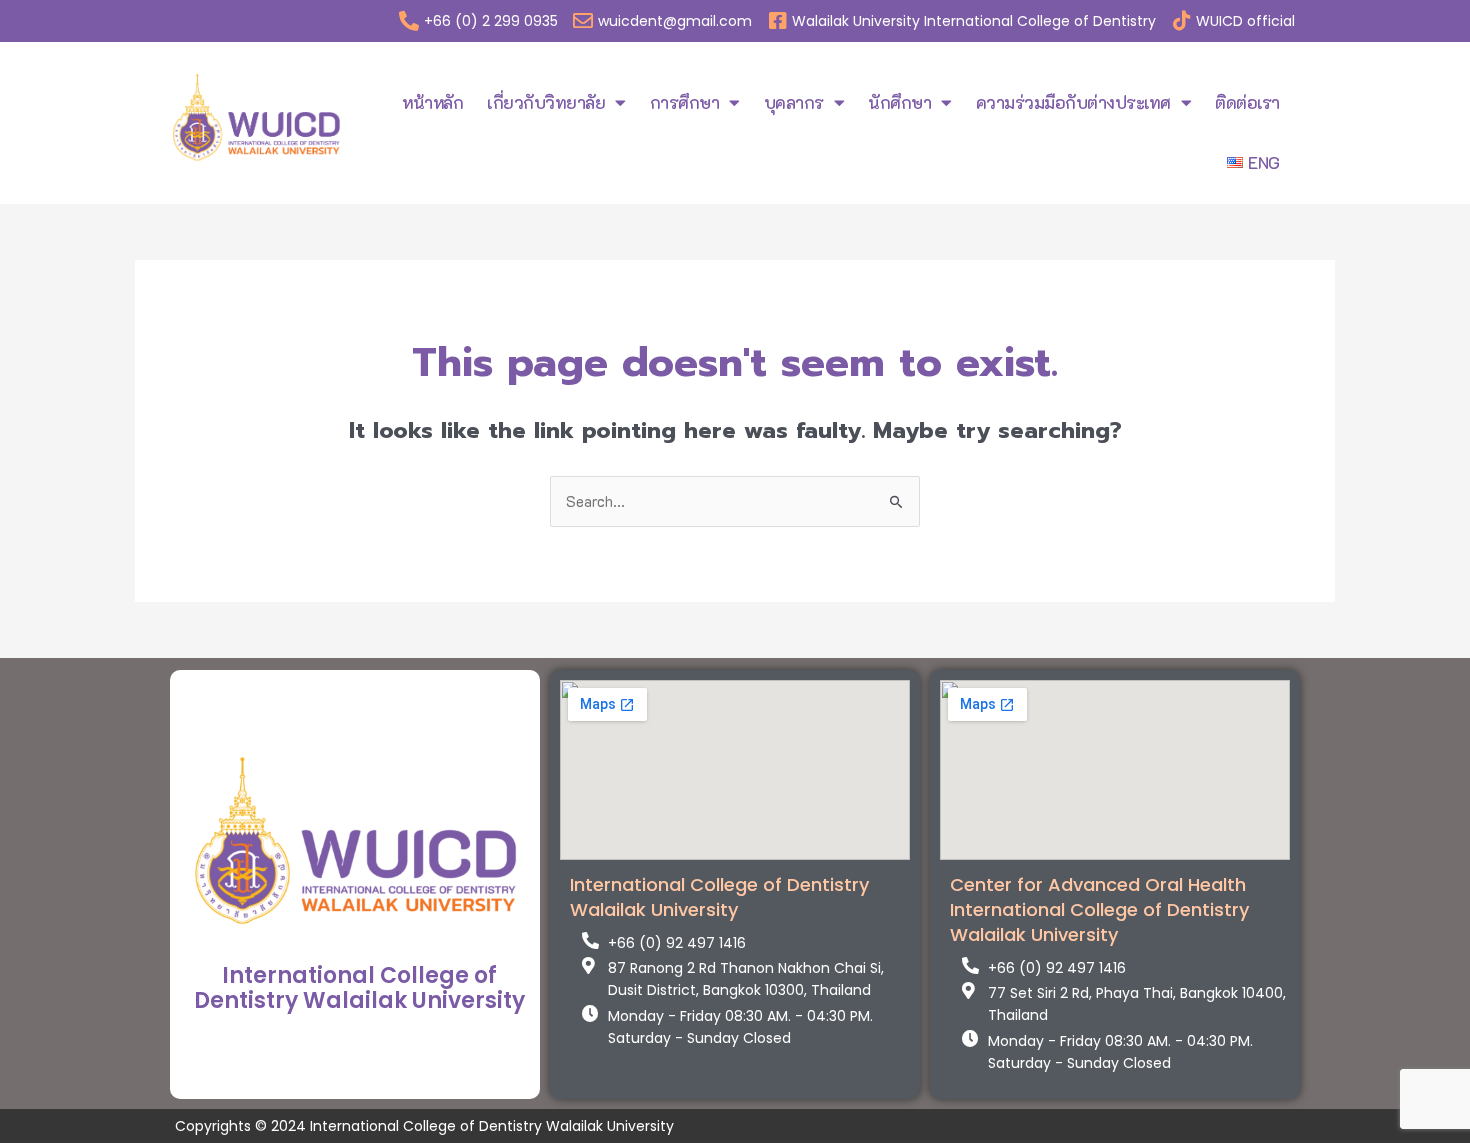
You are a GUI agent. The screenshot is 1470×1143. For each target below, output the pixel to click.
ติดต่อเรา (1247, 102)
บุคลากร (794, 102)
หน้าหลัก (432, 102)
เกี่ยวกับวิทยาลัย (546, 102)
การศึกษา (685, 102)
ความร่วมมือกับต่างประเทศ (1073, 102)
